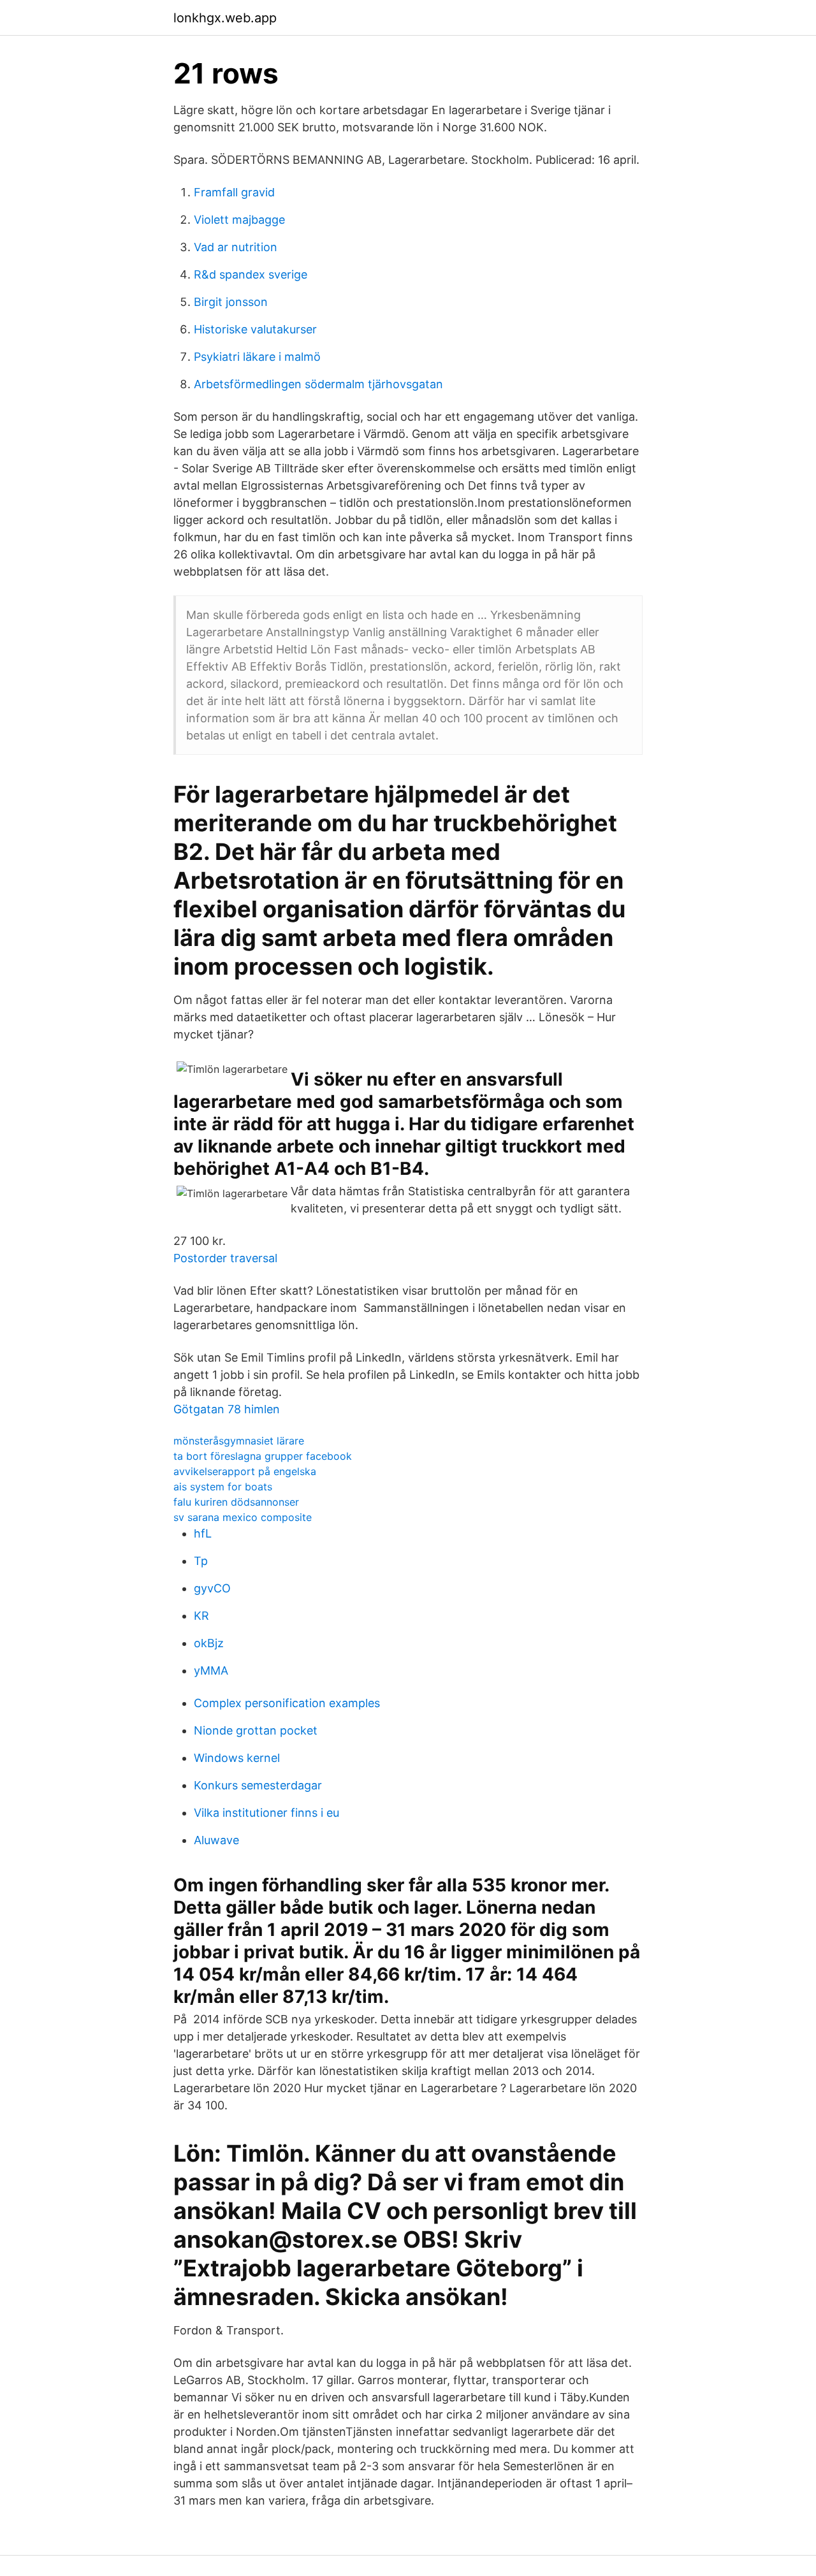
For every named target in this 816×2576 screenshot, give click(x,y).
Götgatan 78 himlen (227, 1409)
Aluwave (216, 1840)
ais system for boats (223, 1487)
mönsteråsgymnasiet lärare (239, 1441)
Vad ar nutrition (236, 247)
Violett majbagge (239, 220)
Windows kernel (237, 1758)
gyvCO (212, 1588)
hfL (203, 1533)
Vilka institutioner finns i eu (266, 1813)
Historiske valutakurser (255, 329)
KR (201, 1616)
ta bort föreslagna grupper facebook (263, 1456)
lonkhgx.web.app (225, 18)
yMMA (211, 1670)
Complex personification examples (287, 1703)
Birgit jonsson (231, 302)
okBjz (209, 1643)
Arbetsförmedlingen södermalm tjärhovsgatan (318, 384)
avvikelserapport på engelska (245, 1471)
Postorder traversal (225, 1258)
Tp (201, 1561)
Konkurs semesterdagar (258, 1785)
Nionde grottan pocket (256, 1730)
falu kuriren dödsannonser (236, 1502)
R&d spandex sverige (251, 274)
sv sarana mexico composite (243, 1517)
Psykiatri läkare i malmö (257, 357)
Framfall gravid (234, 192)
